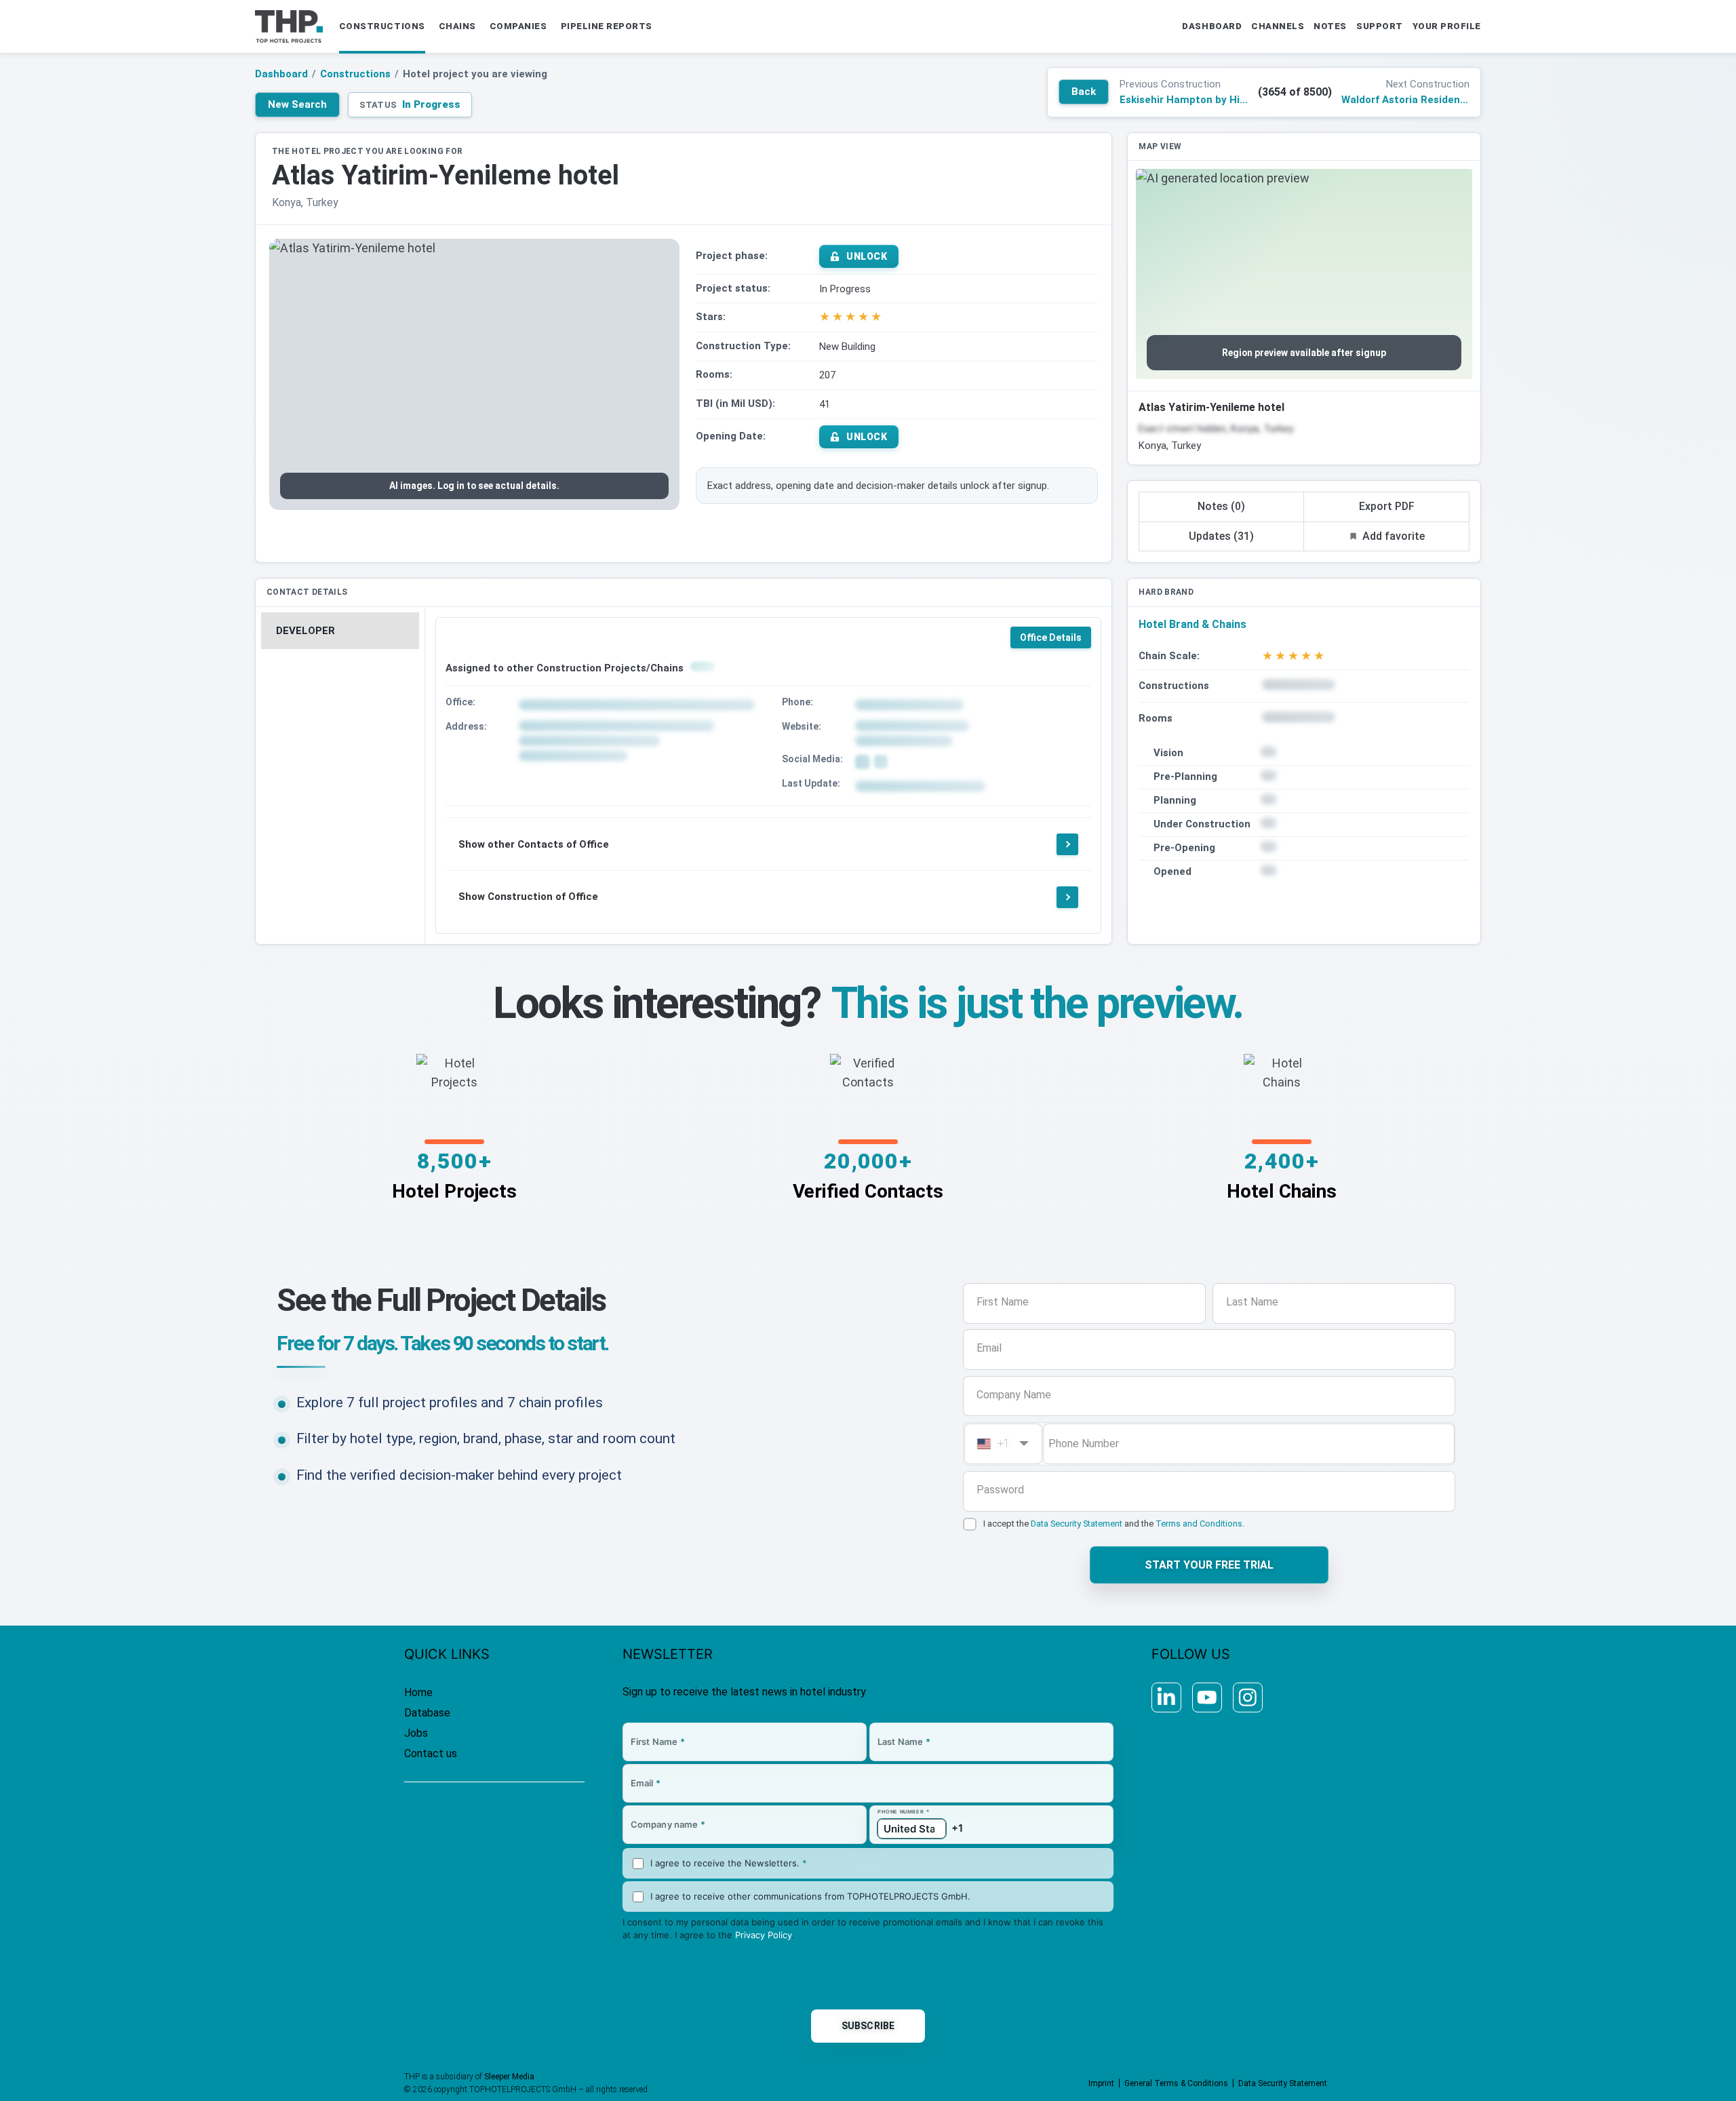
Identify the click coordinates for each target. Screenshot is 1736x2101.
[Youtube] (1207, 1697)
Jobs (416, 1733)
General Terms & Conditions (1176, 2083)
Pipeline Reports (607, 26)
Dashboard (281, 74)
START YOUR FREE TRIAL (1209, 1565)
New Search (297, 104)
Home (418, 1692)
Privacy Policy (764, 1935)
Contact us (431, 1753)
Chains (457, 26)
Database (427, 1713)
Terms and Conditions (1199, 1524)
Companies (518, 26)
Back (1084, 92)
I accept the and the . (1114, 1524)
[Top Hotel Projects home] (289, 26)
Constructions (382, 26)
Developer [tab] (305, 631)
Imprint (1101, 2083)
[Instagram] (1248, 1697)
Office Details (1051, 637)
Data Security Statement (1077, 1524)
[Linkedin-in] (1166, 1697)
